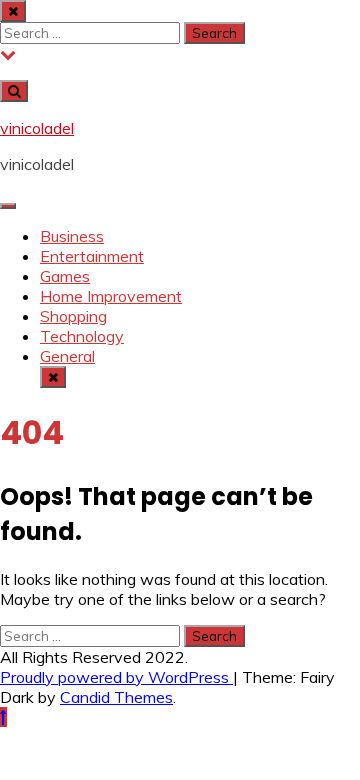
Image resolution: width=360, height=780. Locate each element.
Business (72, 236)
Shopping (73, 316)
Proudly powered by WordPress (116, 677)
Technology (82, 336)
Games (65, 276)
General (67, 356)
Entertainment (92, 256)
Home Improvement (111, 296)
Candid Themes (116, 697)
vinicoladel (37, 128)
